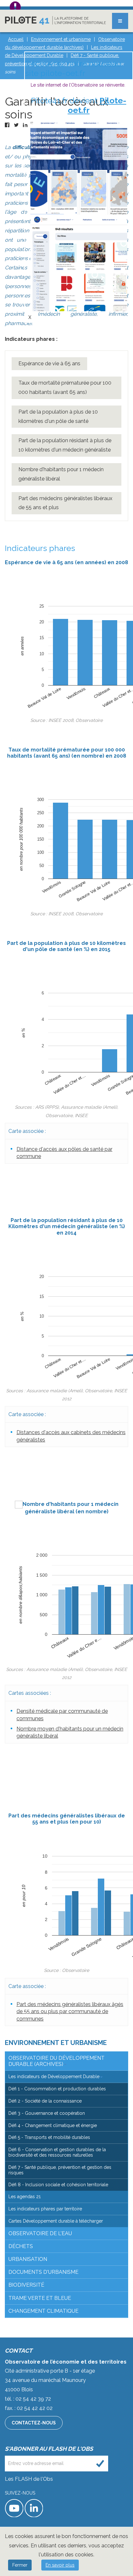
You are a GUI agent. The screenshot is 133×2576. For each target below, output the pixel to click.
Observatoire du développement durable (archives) (56, 2061)
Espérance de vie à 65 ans (49, 364)
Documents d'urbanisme (43, 2272)
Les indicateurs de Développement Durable (54, 2077)
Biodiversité (26, 2285)
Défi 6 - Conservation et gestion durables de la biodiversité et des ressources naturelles (57, 2152)
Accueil (16, 39)
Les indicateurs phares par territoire (45, 2209)
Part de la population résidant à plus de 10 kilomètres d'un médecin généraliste (65, 445)
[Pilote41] (55, 20)
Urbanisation (28, 2259)
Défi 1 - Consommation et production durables (57, 2089)
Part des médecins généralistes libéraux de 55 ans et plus (65, 503)
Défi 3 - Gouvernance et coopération (47, 2113)
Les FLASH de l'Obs (29, 2479)
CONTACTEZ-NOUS (34, 2423)
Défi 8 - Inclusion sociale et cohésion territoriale (58, 2185)
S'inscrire (100, 2464)
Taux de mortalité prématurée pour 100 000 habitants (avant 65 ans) (65, 387)
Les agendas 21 (25, 2197)
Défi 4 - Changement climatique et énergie (53, 2125)
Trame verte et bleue (40, 2298)
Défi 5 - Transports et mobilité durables (49, 2137)
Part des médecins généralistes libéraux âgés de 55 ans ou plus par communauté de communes (70, 2011)
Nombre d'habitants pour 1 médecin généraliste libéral (61, 474)
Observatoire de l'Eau (40, 2233)
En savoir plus (60, 2565)
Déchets (21, 2246)
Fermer (20, 2565)
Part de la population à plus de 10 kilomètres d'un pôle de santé (58, 416)
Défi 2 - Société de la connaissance (45, 2101)
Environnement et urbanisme (56, 2043)
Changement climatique (43, 2311)
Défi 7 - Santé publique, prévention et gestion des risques (60, 2170)
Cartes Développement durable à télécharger (56, 2221)
